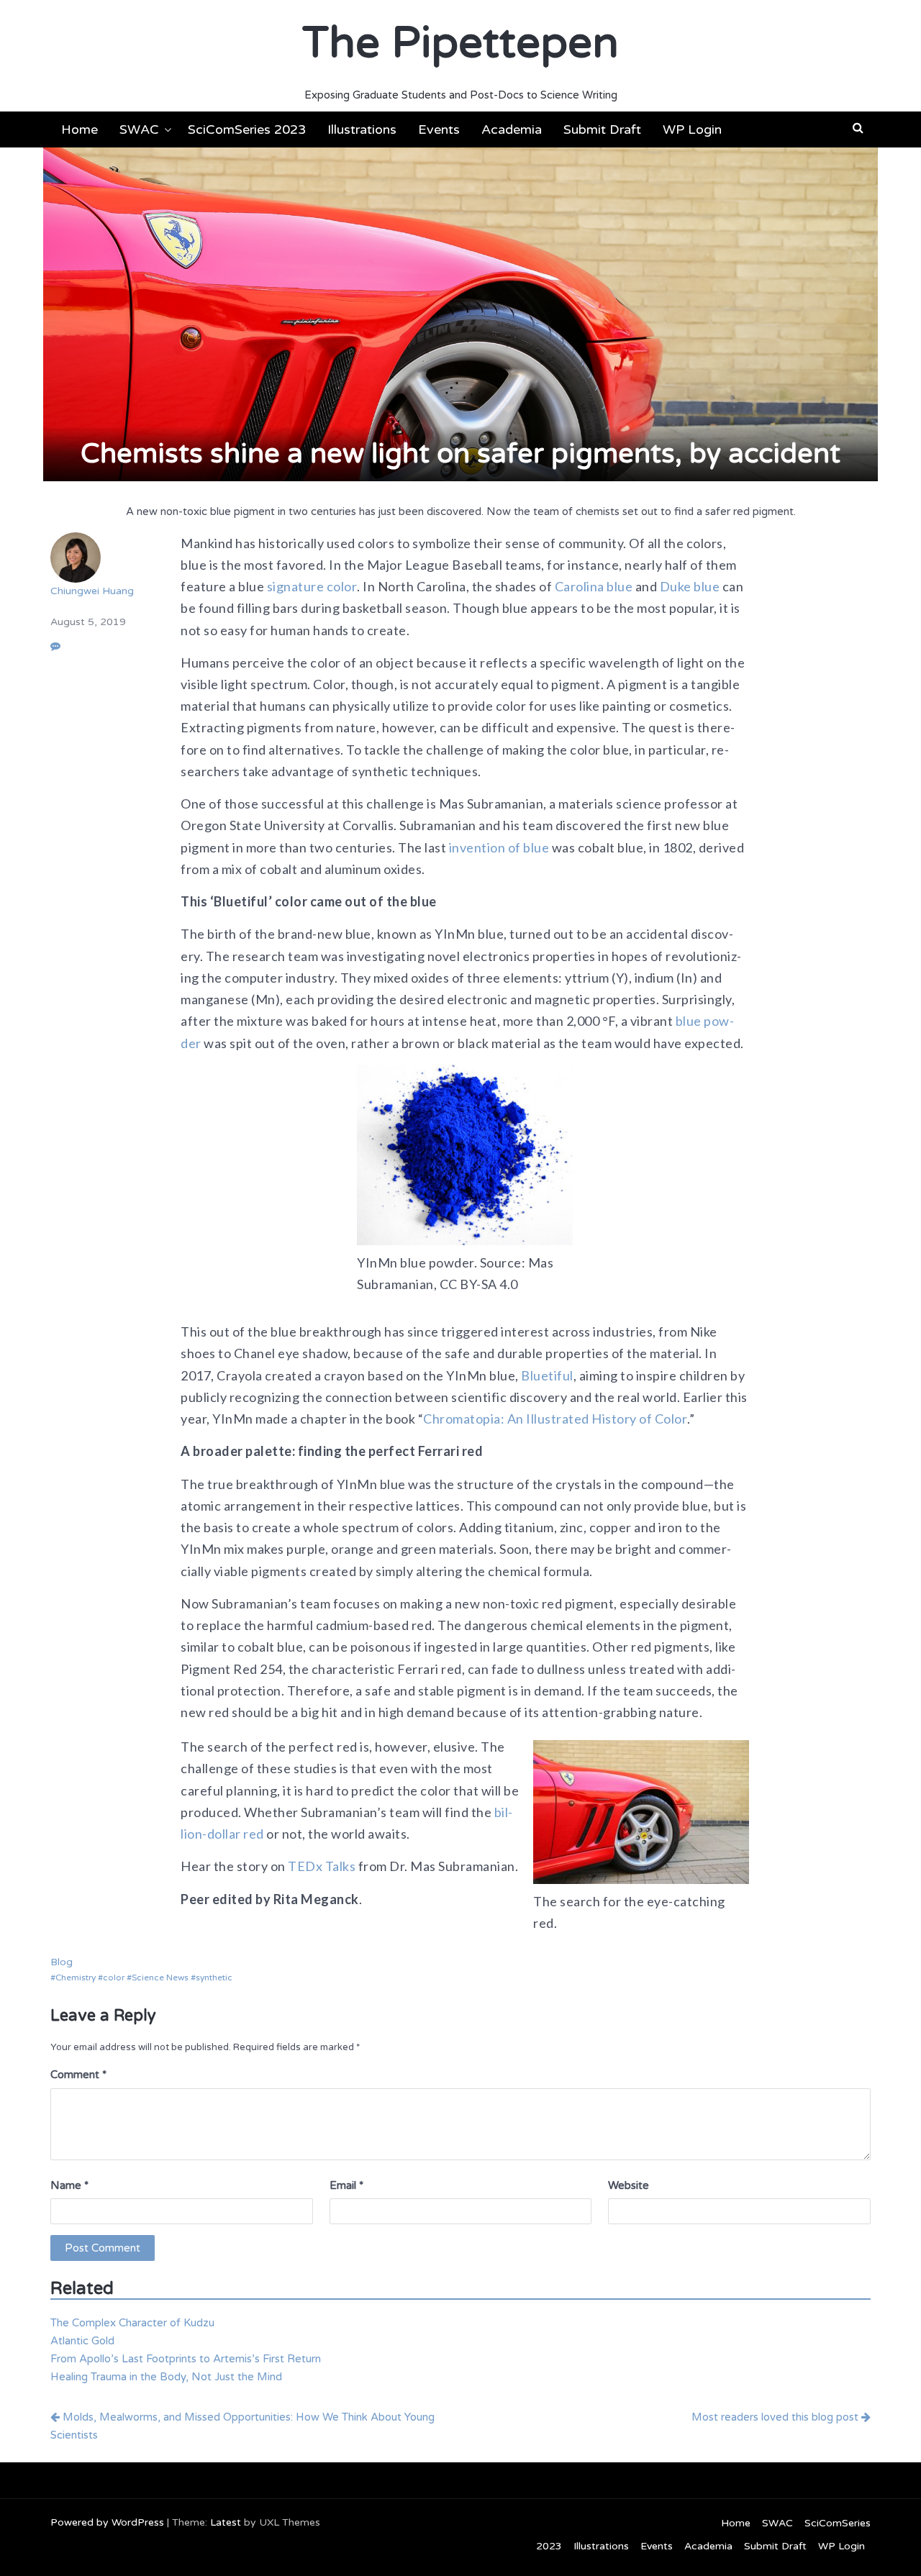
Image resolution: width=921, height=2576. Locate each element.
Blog (62, 1962)
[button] (858, 128)
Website (629, 2185)
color (114, 1977)
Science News (160, 1977)
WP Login (692, 129)
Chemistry (76, 1977)
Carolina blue (594, 586)
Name (69, 2185)
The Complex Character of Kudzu (132, 2323)
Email (346, 2185)
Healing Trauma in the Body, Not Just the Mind (166, 2377)
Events (439, 129)
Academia (512, 129)
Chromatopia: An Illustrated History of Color (555, 1419)
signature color (312, 586)
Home (80, 129)
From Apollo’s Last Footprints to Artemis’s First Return (186, 2359)
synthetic (214, 1977)
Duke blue (690, 586)
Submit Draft (602, 129)
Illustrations (362, 129)
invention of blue (499, 847)
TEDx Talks (321, 1866)
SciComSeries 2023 (247, 129)
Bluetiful (546, 1375)
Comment (78, 2075)
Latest (226, 2522)
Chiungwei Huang (92, 591)
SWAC (139, 129)
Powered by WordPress (107, 2522)
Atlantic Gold (82, 2341)
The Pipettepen (460, 43)
